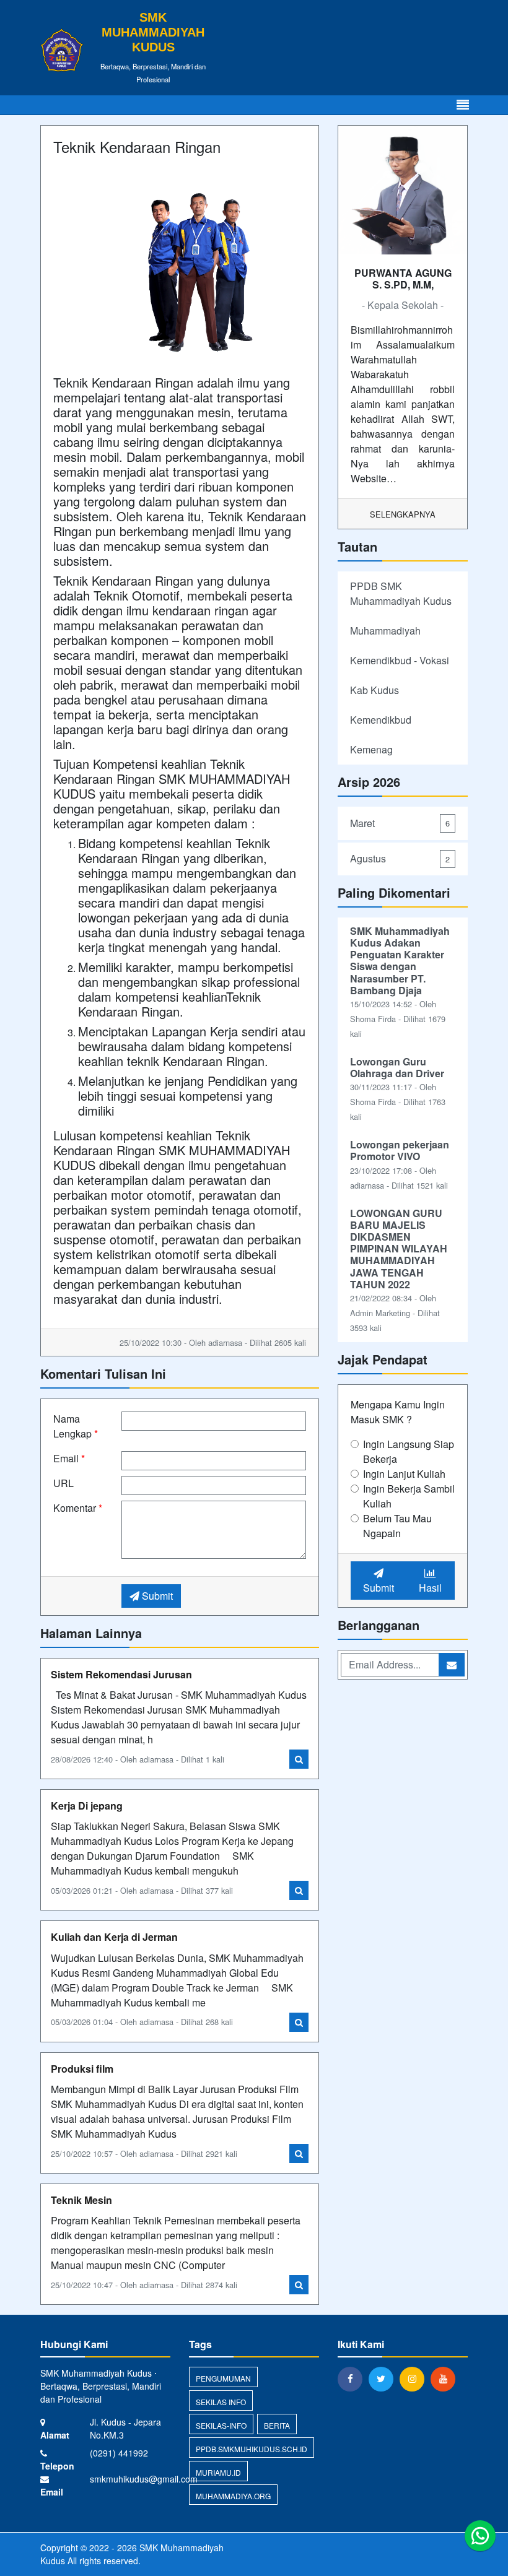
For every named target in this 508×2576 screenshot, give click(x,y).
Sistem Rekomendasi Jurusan (121, 1674)
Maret (400, 823)
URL (63, 1483)
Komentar (78, 1508)
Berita (277, 2425)
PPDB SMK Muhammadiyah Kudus (401, 593)
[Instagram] (415, 2379)
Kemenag (371, 749)
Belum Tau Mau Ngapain (397, 1526)
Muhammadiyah (385, 631)
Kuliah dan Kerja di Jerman (114, 1937)
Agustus (400, 858)
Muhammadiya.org (233, 2496)
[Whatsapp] (480, 2536)
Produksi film (82, 2069)
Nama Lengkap (76, 1426)
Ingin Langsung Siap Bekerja (409, 1451)
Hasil (430, 1588)
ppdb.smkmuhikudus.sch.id (252, 2449)
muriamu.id (218, 2472)
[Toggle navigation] (463, 105)
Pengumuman (223, 2378)
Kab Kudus (374, 690)
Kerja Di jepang (87, 1806)
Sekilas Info (221, 2402)
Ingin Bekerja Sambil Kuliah (409, 1496)
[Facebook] (353, 2379)
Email (69, 1458)
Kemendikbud (381, 720)
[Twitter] (384, 2379)
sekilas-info (221, 2425)
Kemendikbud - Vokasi (400, 660)
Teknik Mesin (81, 2200)
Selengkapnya (403, 514)
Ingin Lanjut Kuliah (404, 1474)
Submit (156, 1596)
